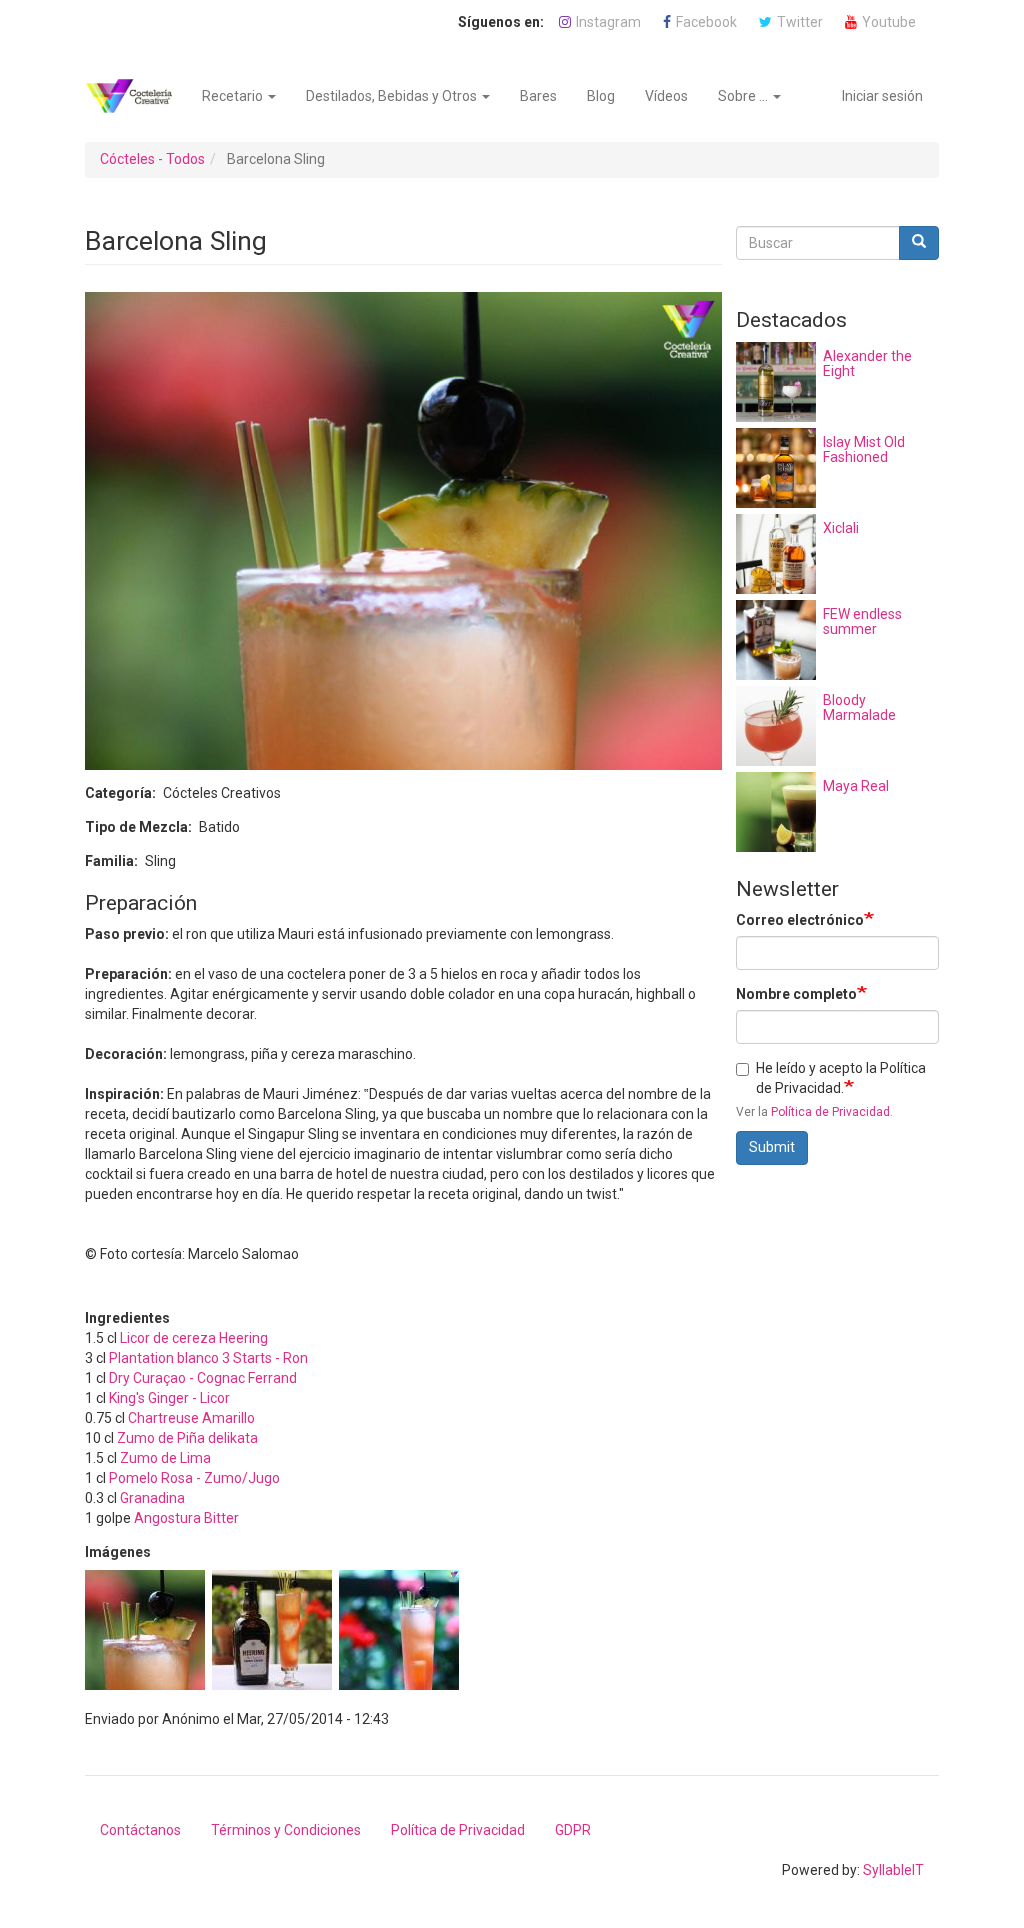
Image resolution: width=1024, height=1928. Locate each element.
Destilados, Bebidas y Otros (393, 96)
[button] (145, 1630)
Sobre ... (744, 96)
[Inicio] (136, 96)
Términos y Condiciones (286, 1830)
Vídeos (666, 96)
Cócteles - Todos (152, 159)
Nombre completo (796, 994)
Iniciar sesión (882, 96)
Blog (601, 96)
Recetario (234, 96)
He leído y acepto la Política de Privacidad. (841, 1078)
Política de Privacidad (830, 1112)
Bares (538, 96)
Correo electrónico (800, 920)
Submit (772, 1147)
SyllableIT (893, 1870)
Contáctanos (140, 1830)
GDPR (573, 1830)
